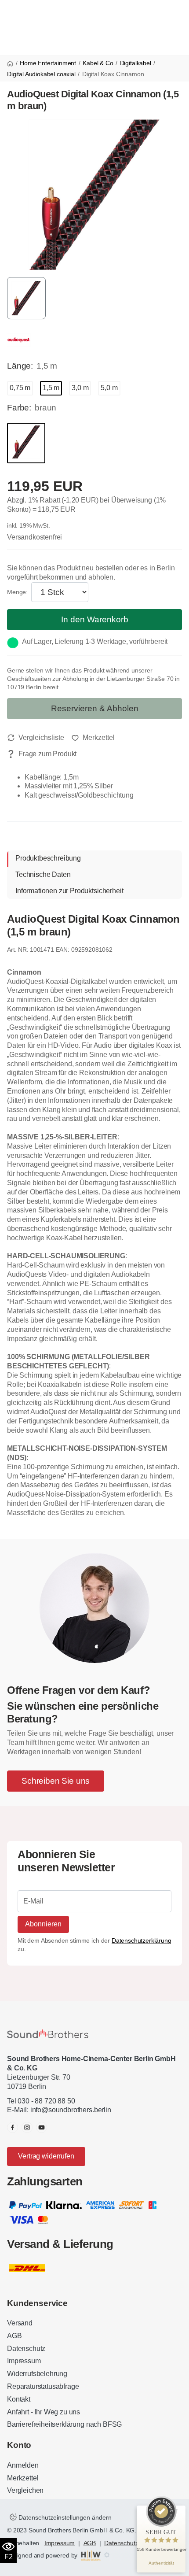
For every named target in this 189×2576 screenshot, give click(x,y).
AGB (15, 2336)
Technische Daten (43, 874)
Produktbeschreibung (48, 858)
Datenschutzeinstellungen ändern (64, 2517)
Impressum (24, 2361)
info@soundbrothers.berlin (71, 2110)
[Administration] (107, 2555)
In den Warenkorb (95, 619)
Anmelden (23, 2465)
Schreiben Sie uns (56, 1781)
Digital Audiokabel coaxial (41, 74)
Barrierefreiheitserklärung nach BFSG (64, 2424)
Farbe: (19, 408)
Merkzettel (23, 2478)
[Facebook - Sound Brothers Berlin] (13, 2127)
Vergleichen (25, 2490)
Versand (20, 2323)
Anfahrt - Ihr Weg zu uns (44, 2412)
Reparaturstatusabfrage (43, 2386)
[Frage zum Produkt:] (42, 754)
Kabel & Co (98, 63)
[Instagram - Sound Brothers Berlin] (27, 2127)
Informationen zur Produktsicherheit (69, 891)
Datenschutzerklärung (142, 1940)
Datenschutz (26, 2349)
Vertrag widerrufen (46, 2156)
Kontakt (19, 2399)
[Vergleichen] (36, 738)
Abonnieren (43, 1924)
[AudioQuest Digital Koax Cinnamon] (94, 194)
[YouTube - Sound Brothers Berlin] (42, 2127)
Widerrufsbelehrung (37, 2374)
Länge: (20, 366)
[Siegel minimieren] (176, 2510)
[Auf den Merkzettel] (93, 738)
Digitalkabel (136, 63)
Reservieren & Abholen (95, 708)
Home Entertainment (48, 63)
